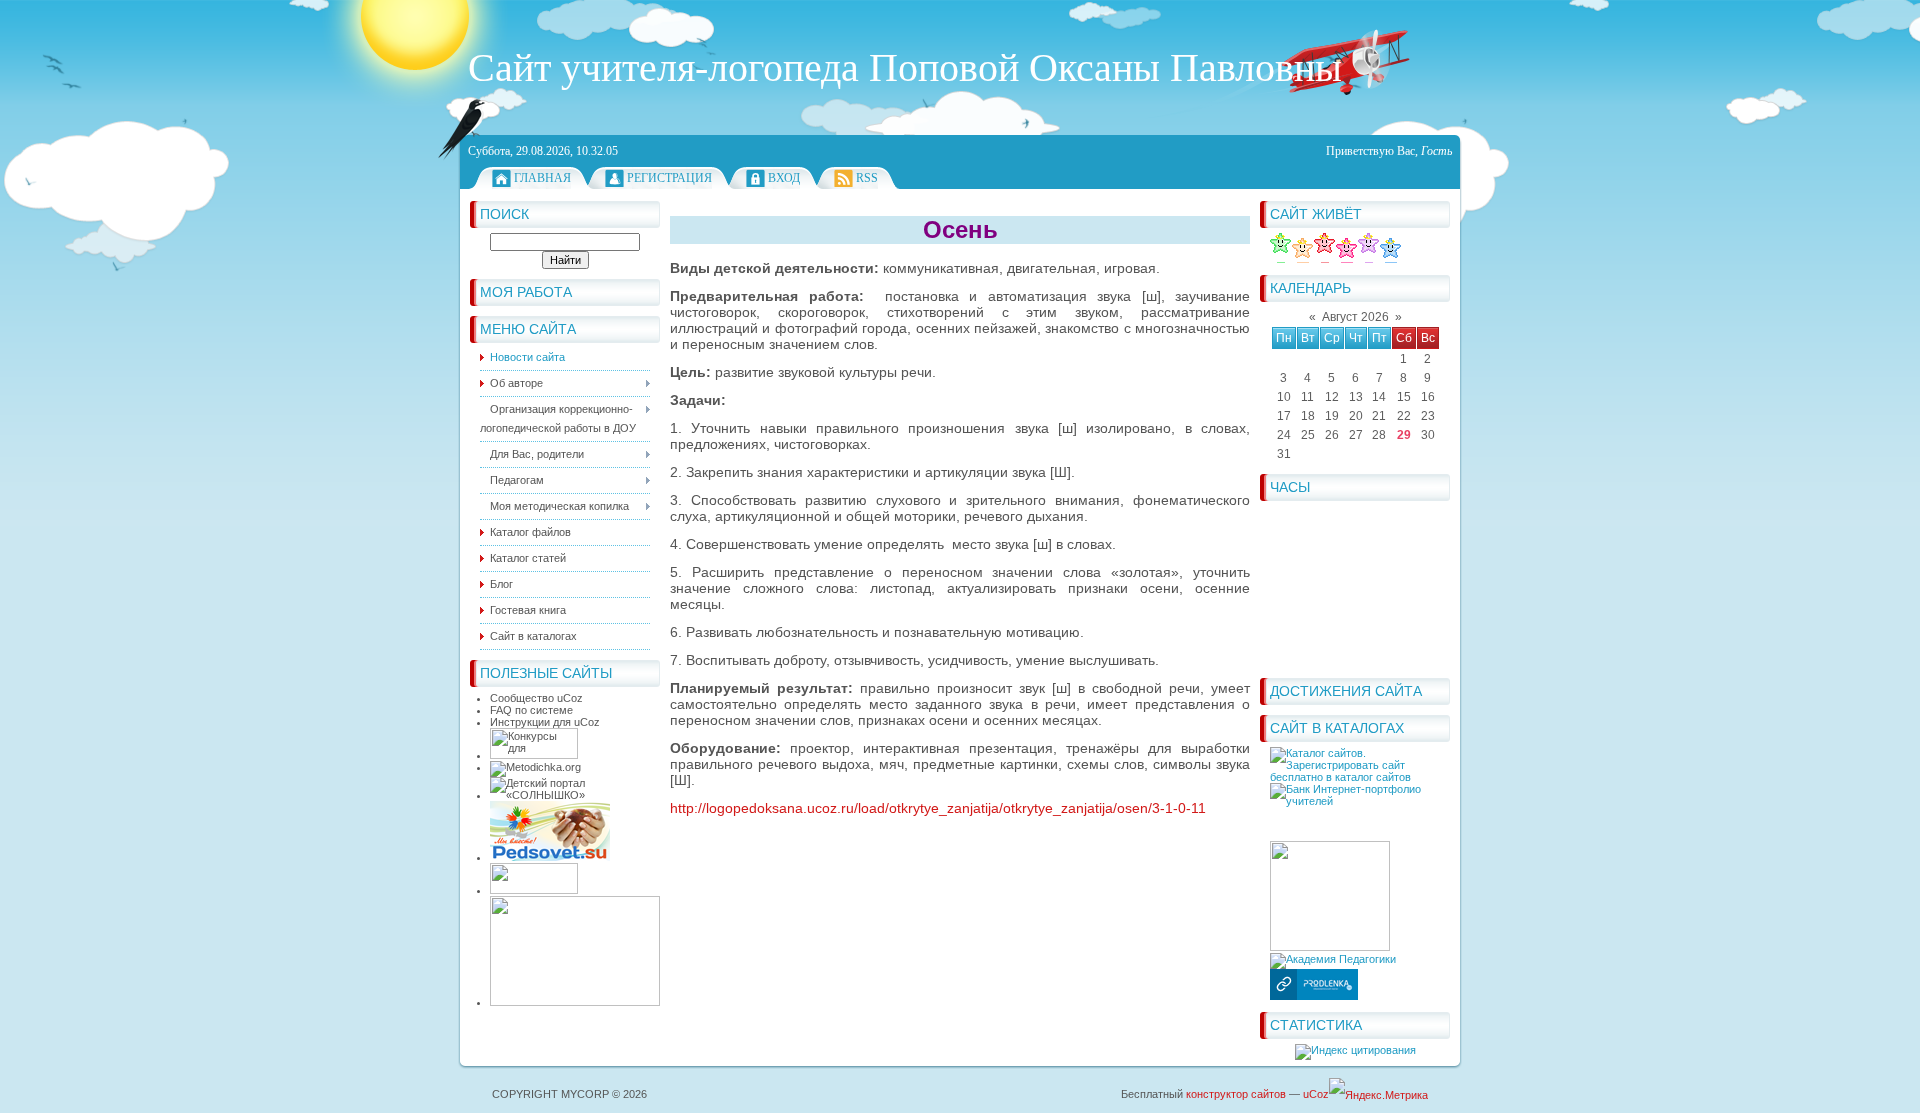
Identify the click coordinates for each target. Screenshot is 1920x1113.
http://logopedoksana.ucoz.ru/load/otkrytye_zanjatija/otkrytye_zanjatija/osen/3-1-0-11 (938, 808)
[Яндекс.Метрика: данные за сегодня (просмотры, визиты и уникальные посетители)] (1378, 1095)
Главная (542, 178)
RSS (867, 178)
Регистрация (669, 178)
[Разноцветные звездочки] (1335, 259)
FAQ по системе (531, 710)
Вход (784, 178)
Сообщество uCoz (536, 698)
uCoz (1316, 1094)
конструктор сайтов (1236, 1094)
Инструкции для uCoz (545, 722)
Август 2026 (1355, 317)
